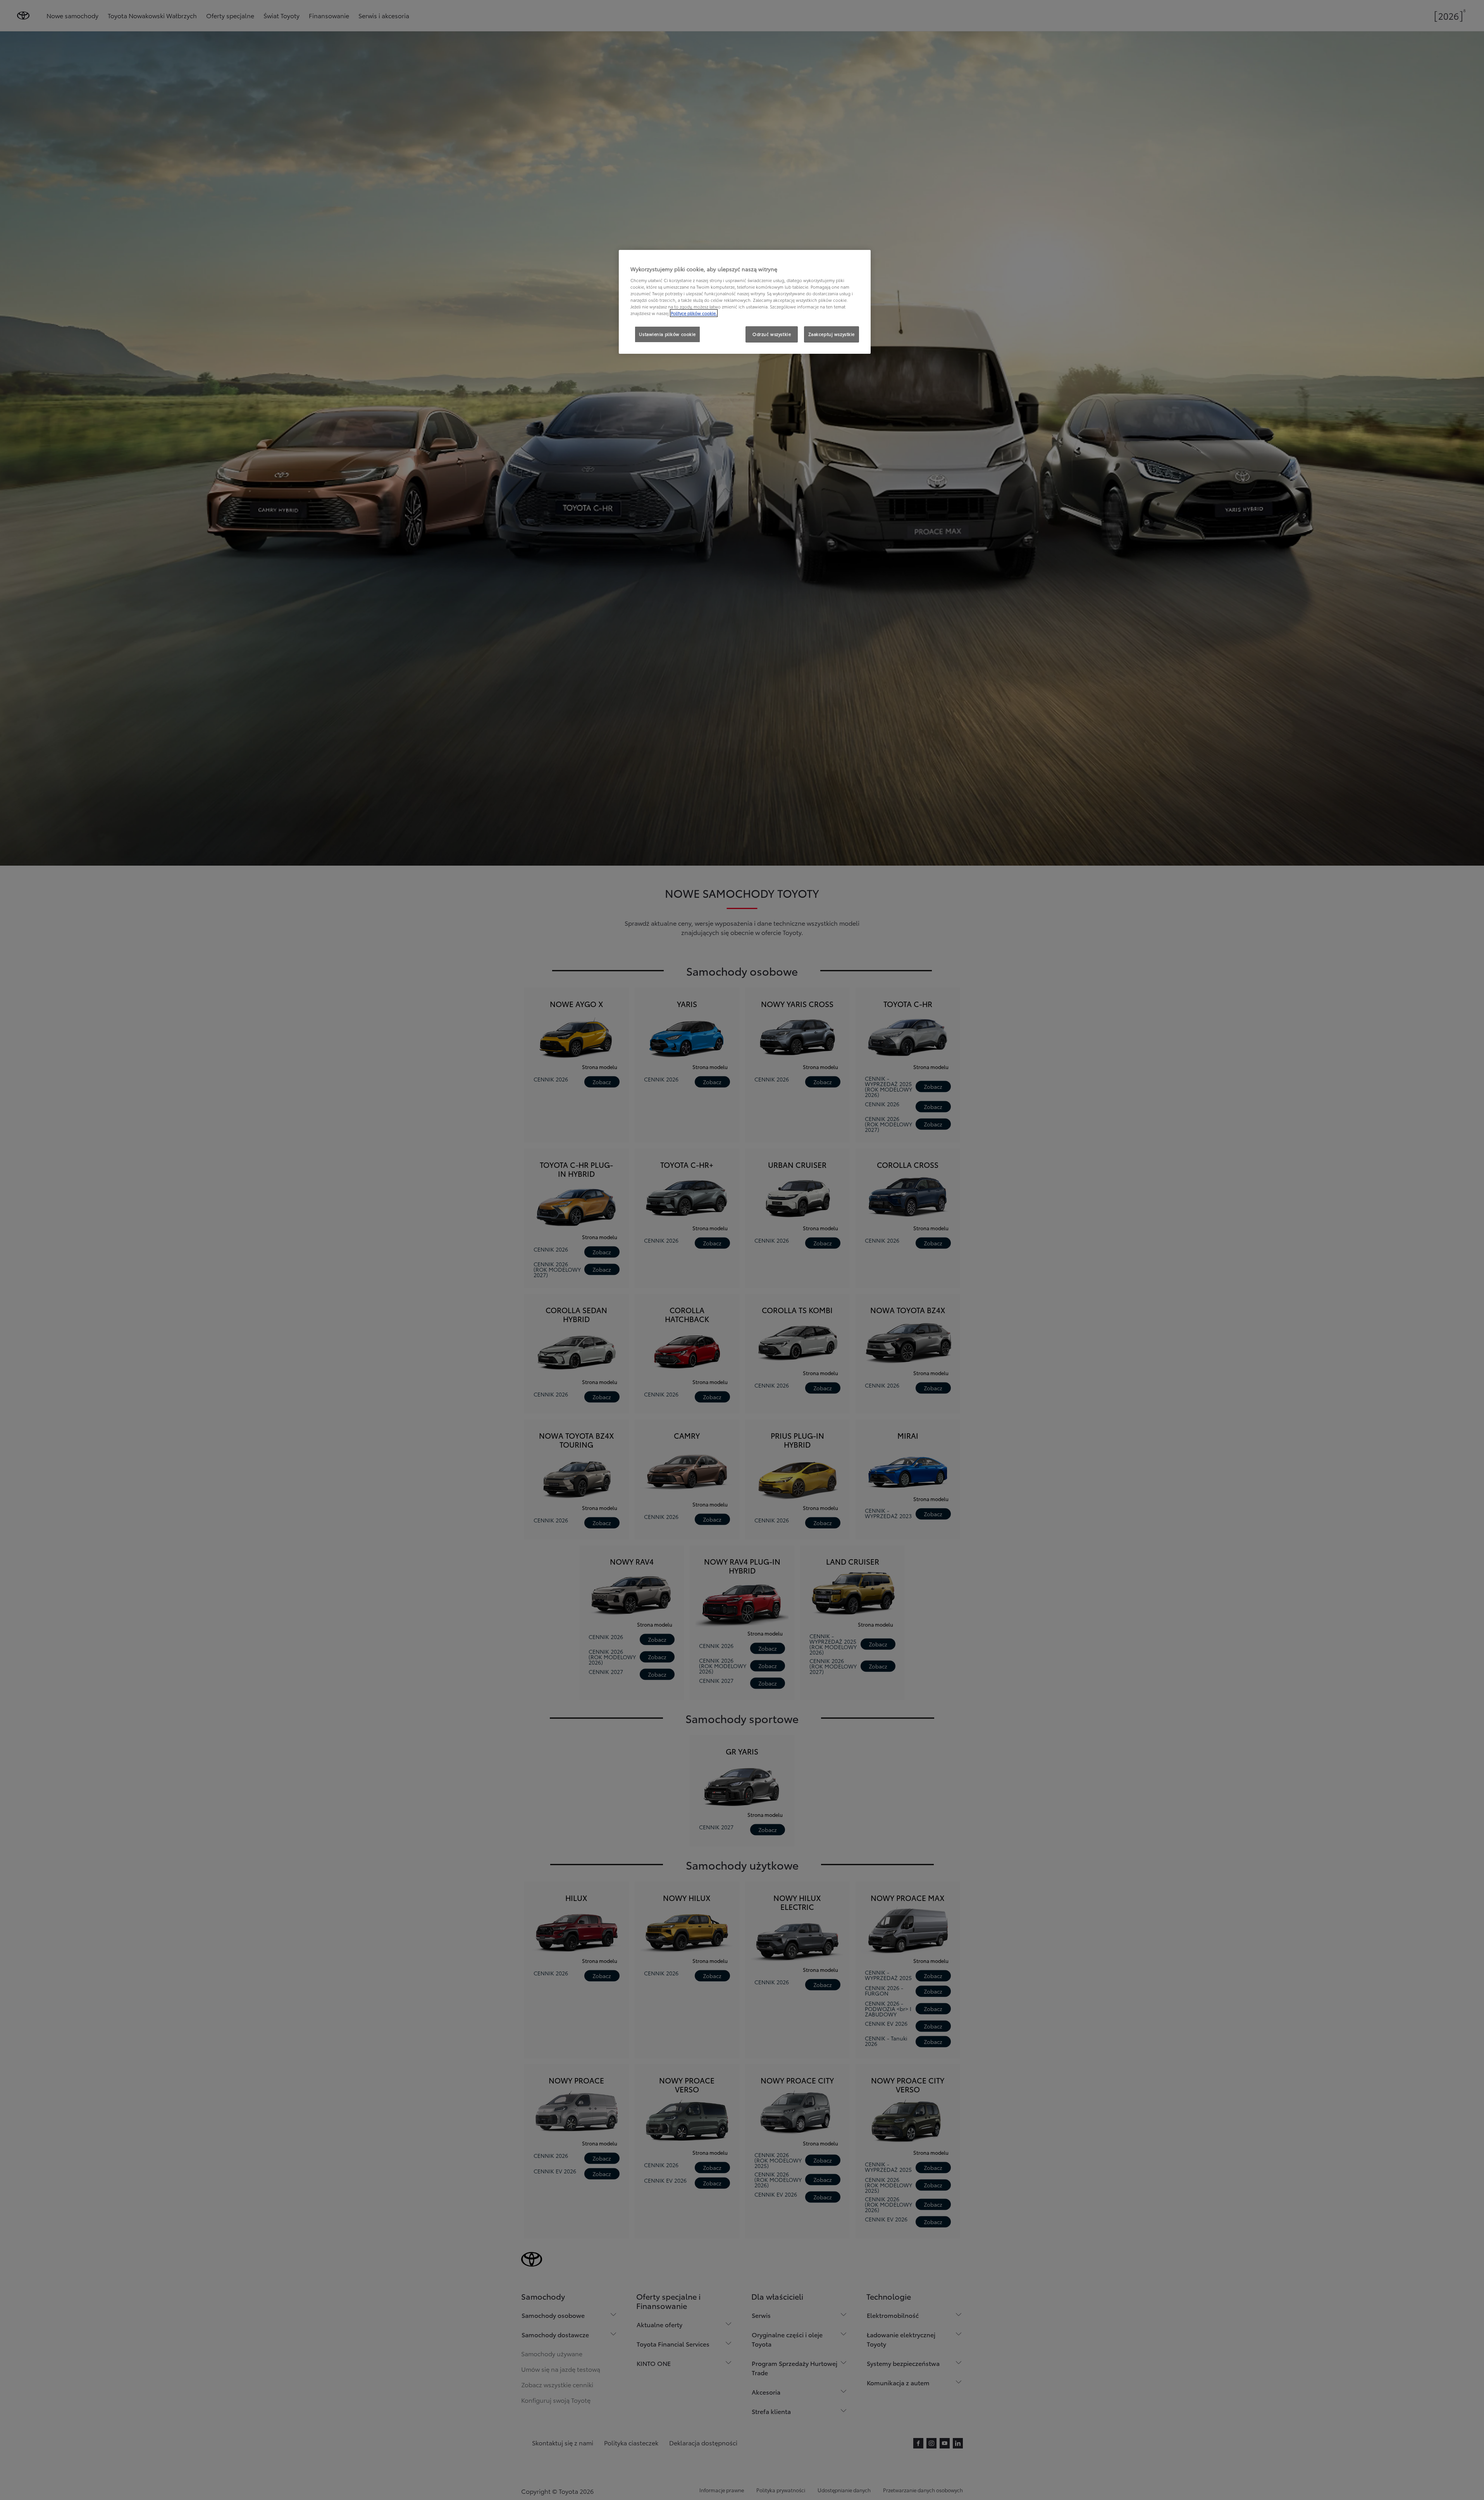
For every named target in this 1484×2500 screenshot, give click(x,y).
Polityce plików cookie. (694, 313)
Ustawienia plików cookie (667, 334)
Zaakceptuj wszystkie (832, 334)
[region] (745, 302)
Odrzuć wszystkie (772, 334)
